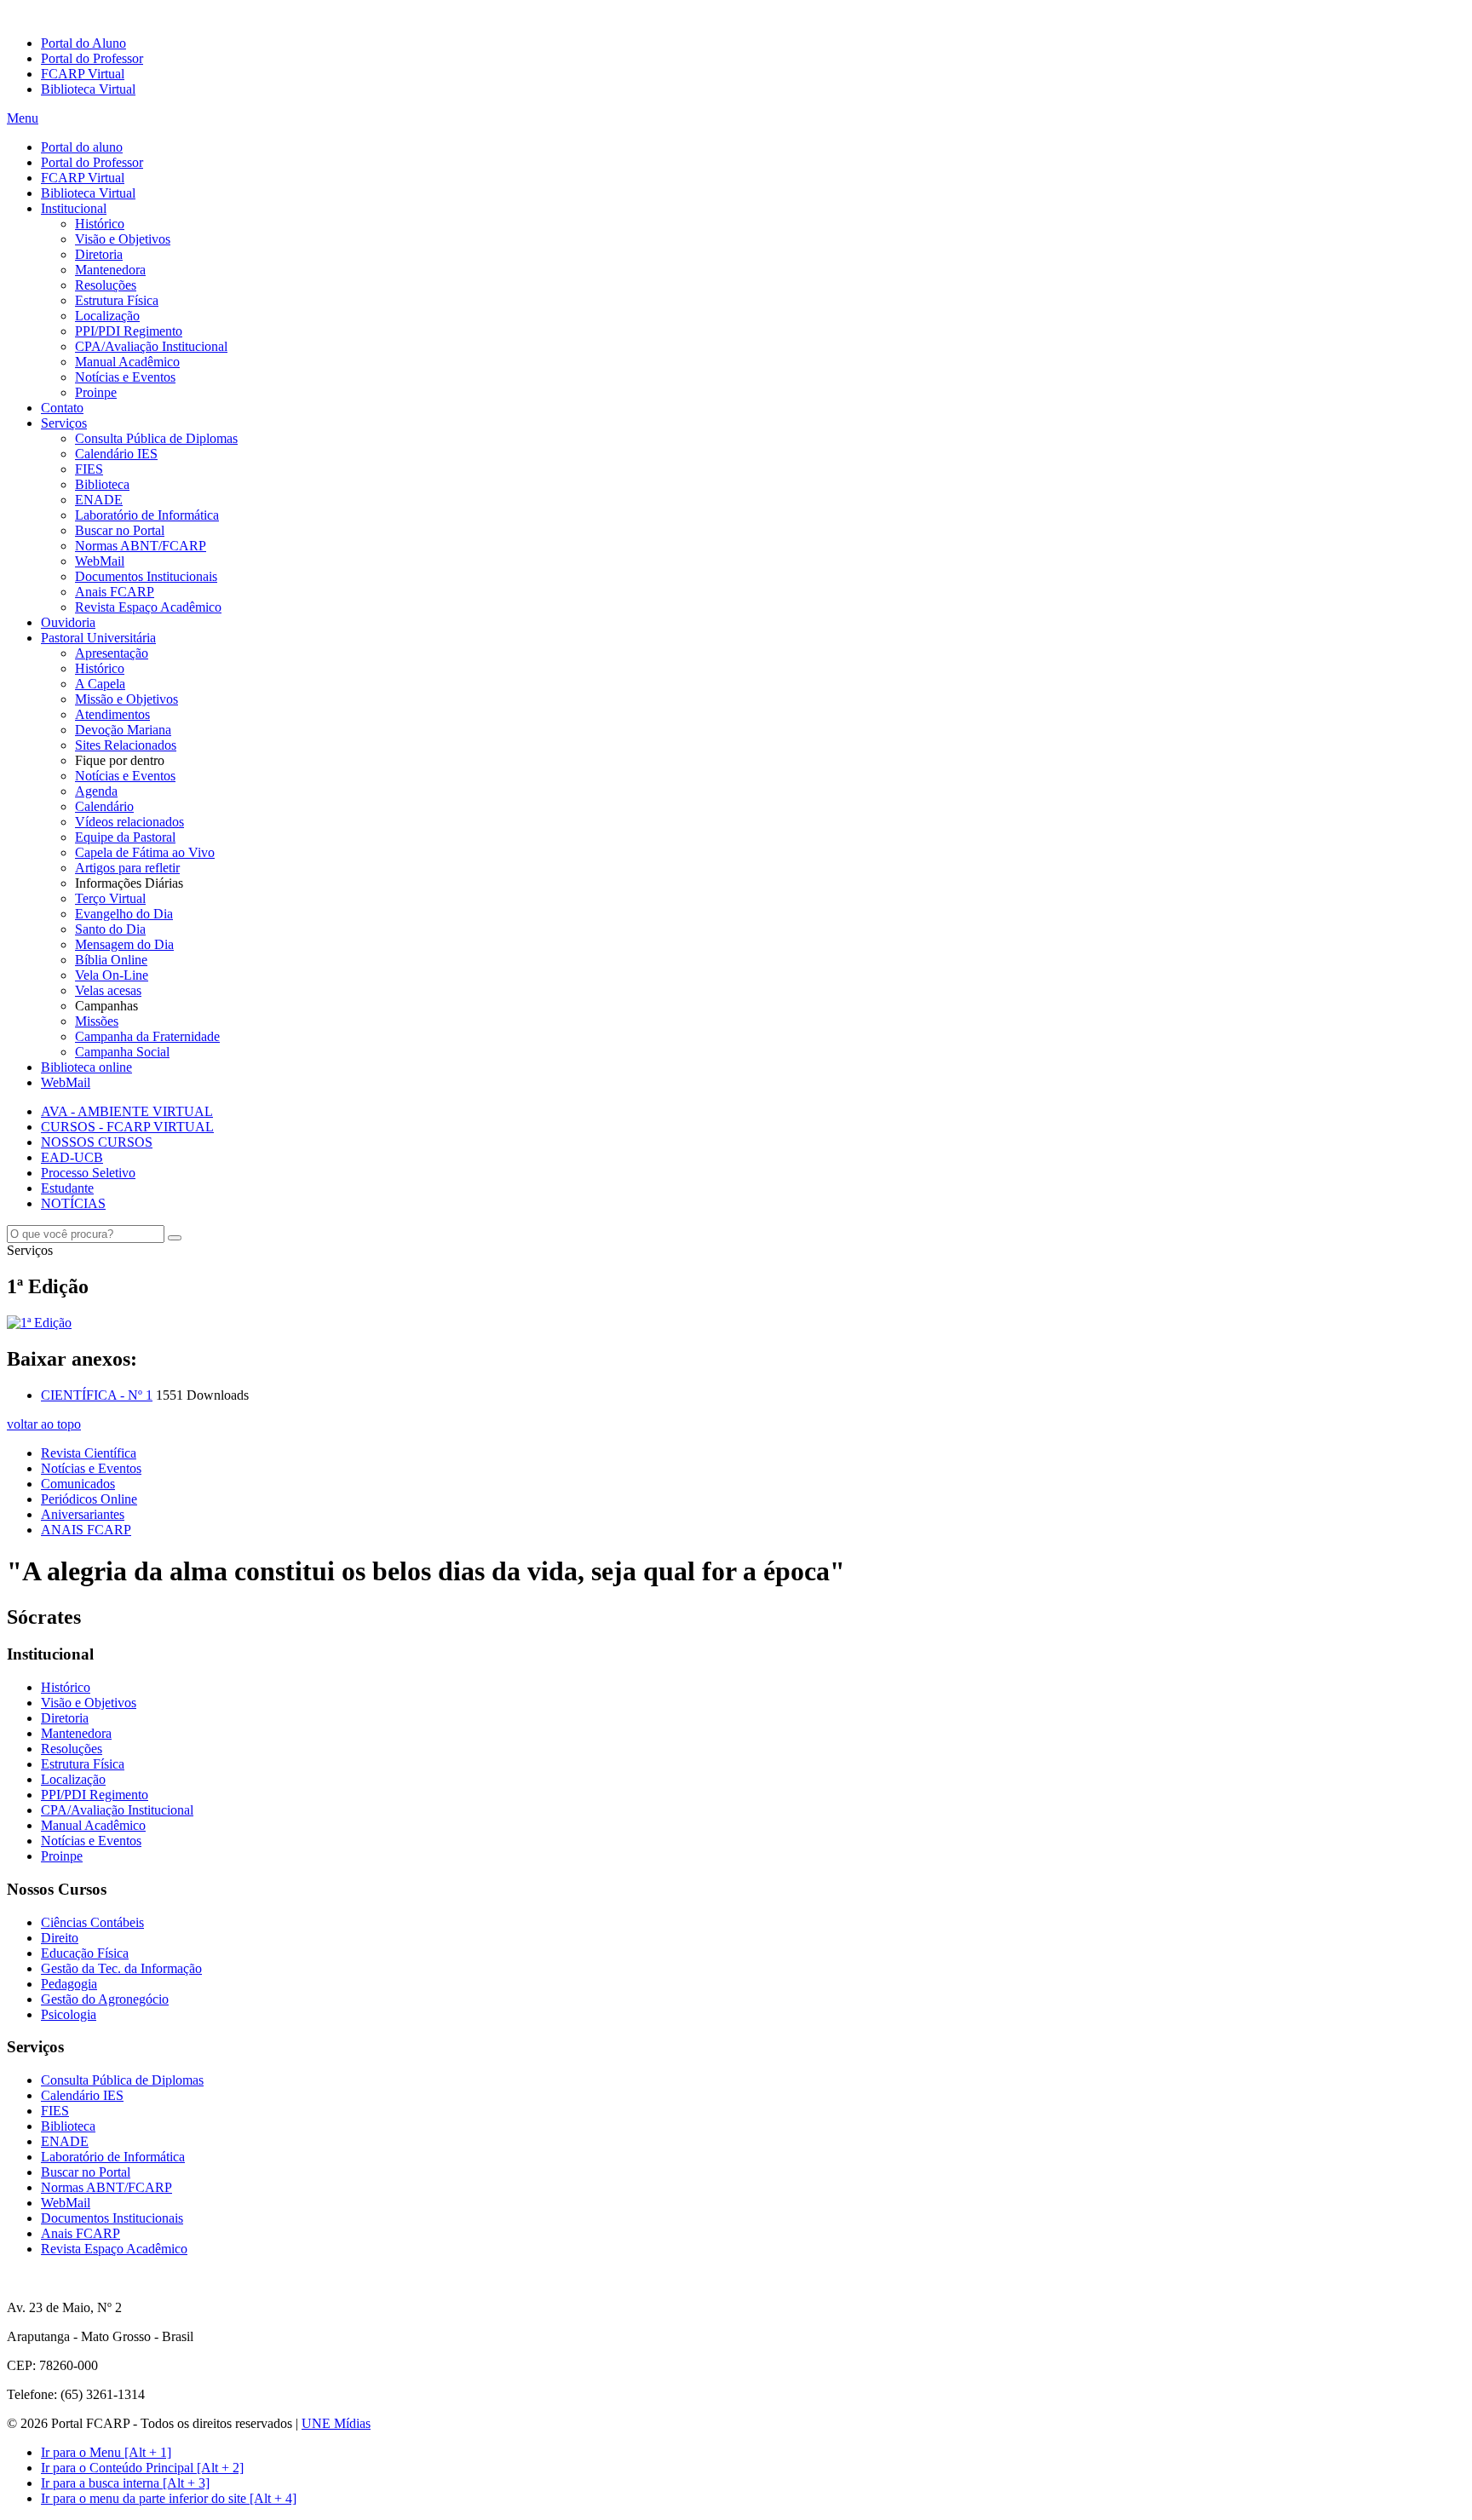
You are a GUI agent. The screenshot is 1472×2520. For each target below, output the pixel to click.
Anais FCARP (115, 592)
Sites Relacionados (126, 745)
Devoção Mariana (123, 730)
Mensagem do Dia (124, 944)
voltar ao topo (44, 1424)
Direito (60, 1938)
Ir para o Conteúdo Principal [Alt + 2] (142, 2468)
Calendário (104, 806)
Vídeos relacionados (129, 822)
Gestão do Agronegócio (105, 1999)
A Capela (100, 684)
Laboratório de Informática (147, 515)
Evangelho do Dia (124, 914)
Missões (97, 1021)
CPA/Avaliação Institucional (151, 346)
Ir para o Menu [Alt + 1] (106, 2452)
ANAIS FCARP (86, 1530)
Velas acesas (108, 990)
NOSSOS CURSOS (97, 1142)
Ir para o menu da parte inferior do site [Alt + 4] (169, 2498)
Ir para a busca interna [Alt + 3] (125, 2483)
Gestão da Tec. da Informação (121, 1968)
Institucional (74, 208)
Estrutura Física (117, 300)
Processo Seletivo (88, 1173)
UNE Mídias (336, 2423)
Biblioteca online (86, 1067)
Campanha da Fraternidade (147, 1036)
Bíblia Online (111, 960)
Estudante (67, 1188)
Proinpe (96, 392)
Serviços (64, 423)
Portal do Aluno (83, 43)
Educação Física (85, 1953)
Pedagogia (69, 1984)
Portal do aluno (82, 147)
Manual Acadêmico (127, 362)
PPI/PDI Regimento (129, 331)
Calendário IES (116, 454)
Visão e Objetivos (123, 239)
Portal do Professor (92, 58)
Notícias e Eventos (125, 377)
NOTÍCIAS (73, 1203)
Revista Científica (89, 1453)
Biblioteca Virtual (88, 89)
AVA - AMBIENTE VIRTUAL (127, 1111)
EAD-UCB (72, 1157)
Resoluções (106, 285)
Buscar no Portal (120, 530)
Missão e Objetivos (126, 699)
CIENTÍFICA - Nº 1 (97, 1395)
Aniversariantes (83, 1514)
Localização (107, 316)
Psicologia (69, 2014)
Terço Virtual (110, 898)
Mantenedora (110, 270)
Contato (62, 408)
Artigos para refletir (127, 868)
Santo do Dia (110, 929)
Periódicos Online (89, 1499)
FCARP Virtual (83, 74)
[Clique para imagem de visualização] (39, 1323)
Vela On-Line (112, 975)
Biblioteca (102, 484)
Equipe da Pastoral (125, 837)
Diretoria (99, 254)
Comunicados (78, 1484)
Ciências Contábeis (92, 1922)
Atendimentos (112, 714)
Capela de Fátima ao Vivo (145, 852)
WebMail (100, 561)
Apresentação (112, 653)
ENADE (99, 500)
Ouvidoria (68, 622)
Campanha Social (122, 1052)
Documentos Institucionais (146, 576)
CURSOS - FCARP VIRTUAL (127, 1127)
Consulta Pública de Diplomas (156, 438)
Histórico (100, 224)
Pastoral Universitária (98, 638)
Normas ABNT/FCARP (141, 546)
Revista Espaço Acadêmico (148, 607)
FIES (89, 469)
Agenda (96, 791)
